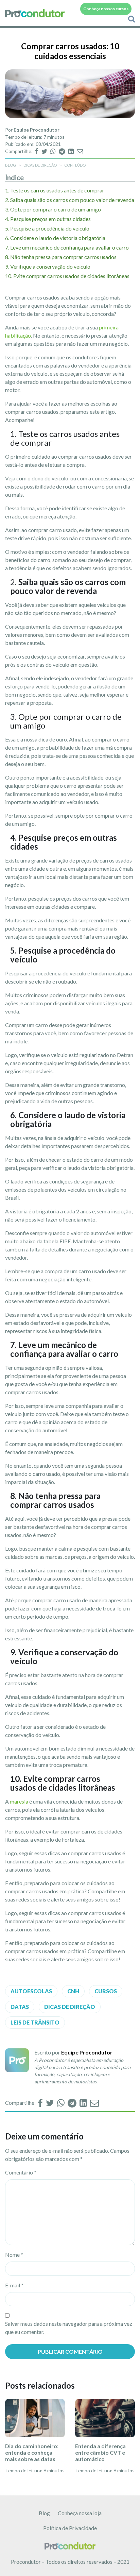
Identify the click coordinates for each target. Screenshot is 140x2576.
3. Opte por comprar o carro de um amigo (53, 209)
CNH (73, 1991)
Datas (20, 2007)
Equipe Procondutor (37, 130)
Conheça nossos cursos (106, 9)
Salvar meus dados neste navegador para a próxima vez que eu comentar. (69, 2328)
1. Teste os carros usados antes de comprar (55, 190)
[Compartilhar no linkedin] (72, 151)
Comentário (21, 2172)
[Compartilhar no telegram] (63, 151)
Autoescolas (31, 1991)
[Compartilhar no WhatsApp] (54, 151)
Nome (14, 2255)
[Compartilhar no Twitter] (45, 151)
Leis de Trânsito (35, 2022)
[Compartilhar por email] (80, 151)
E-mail (14, 2285)
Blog (44, 2513)
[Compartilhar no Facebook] (37, 151)
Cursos (106, 1991)
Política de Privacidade (70, 2528)
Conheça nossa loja (80, 2513)
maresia (19, 1801)
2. (70, 200)
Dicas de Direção (40, 165)
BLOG (11, 165)
